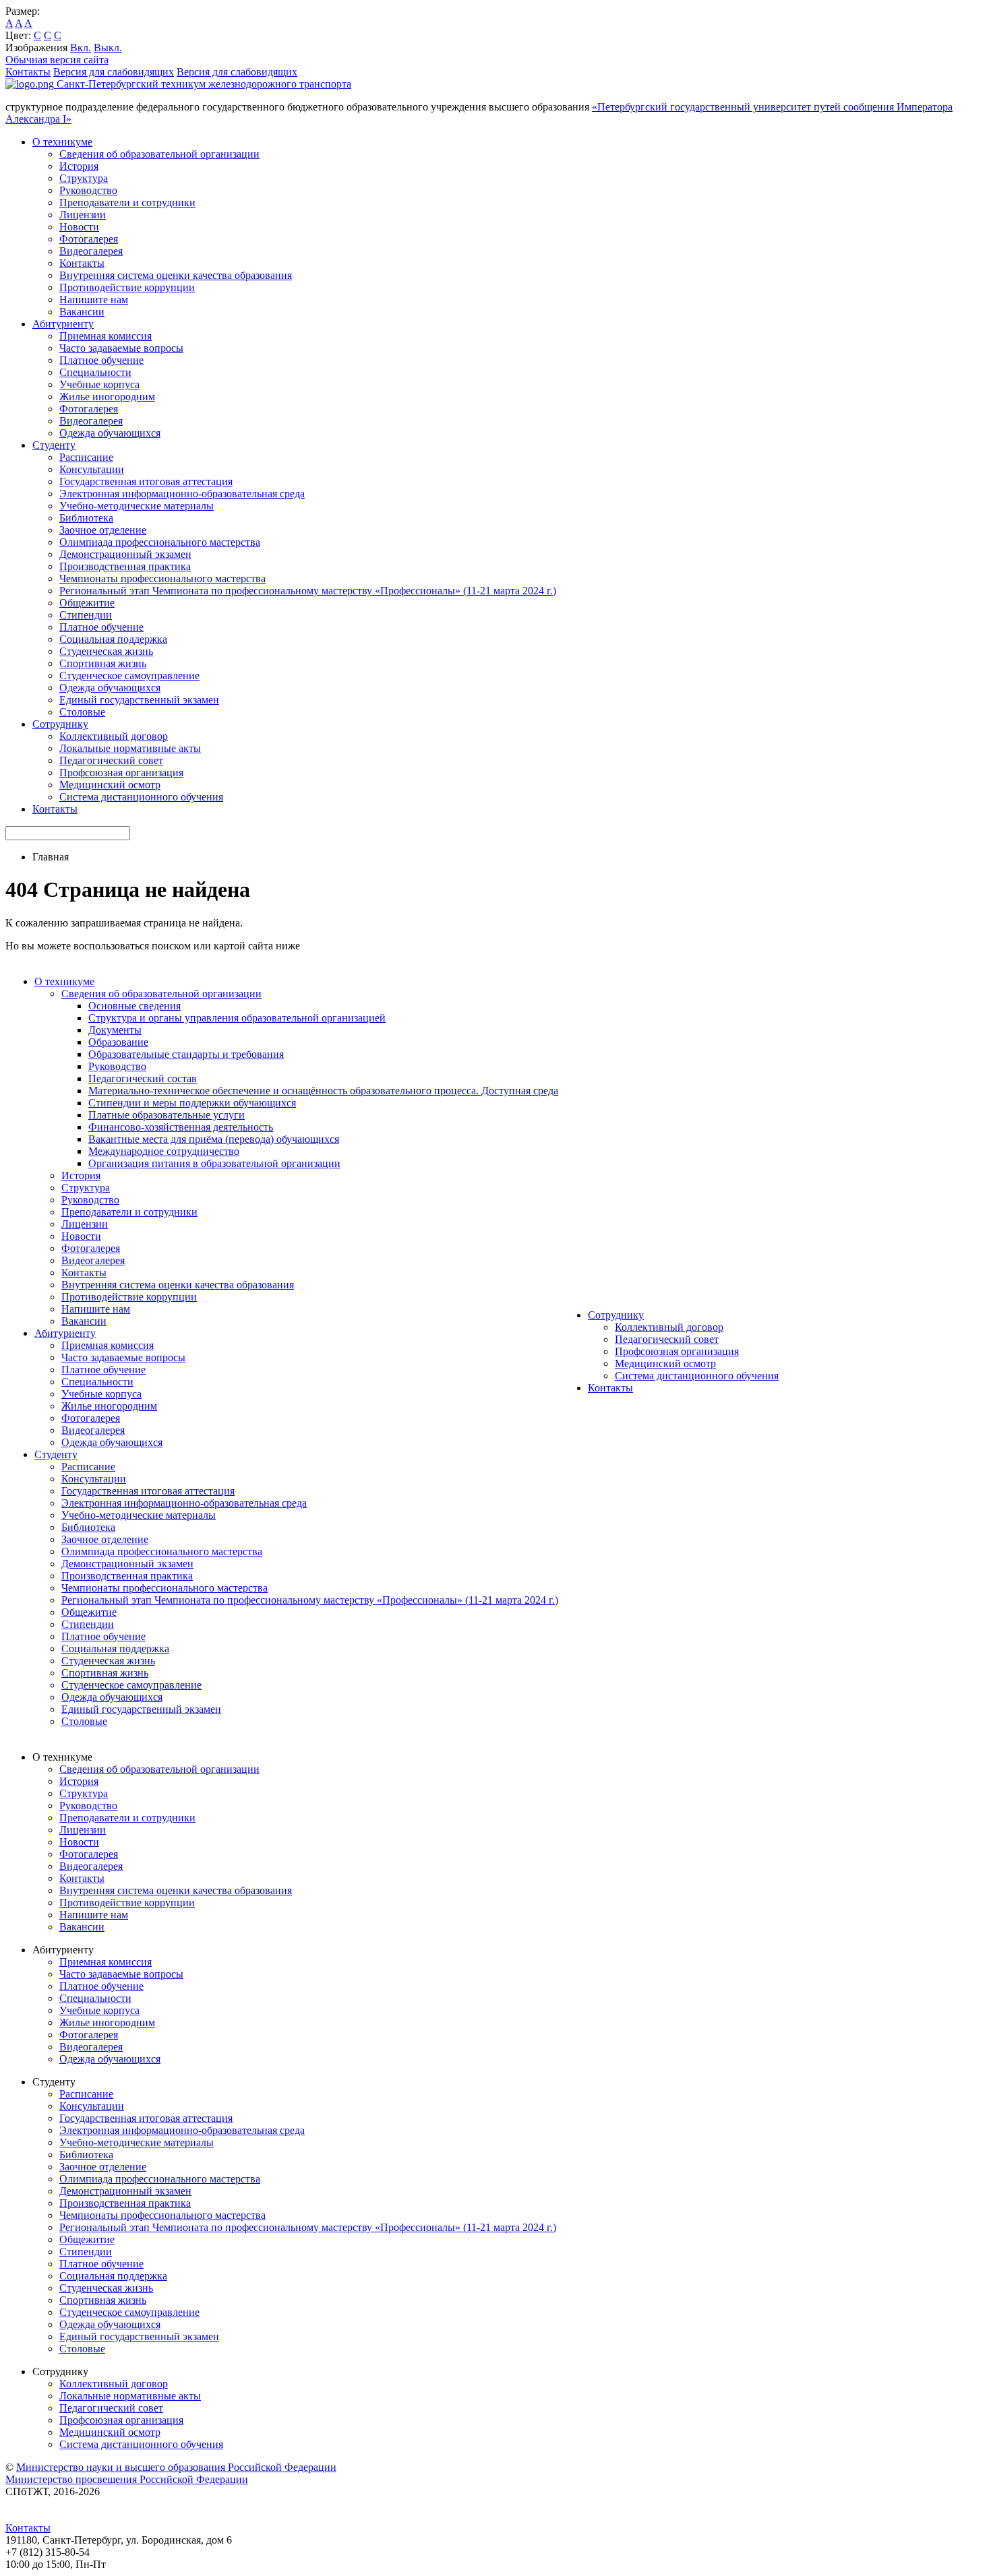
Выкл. (108, 48)
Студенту (54, 445)
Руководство (88, 190)
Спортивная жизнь (103, 663)
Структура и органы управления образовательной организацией (237, 1018)
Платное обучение (101, 360)
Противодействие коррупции (127, 287)
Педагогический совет (111, 760)
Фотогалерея (89, 239)
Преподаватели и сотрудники (127, 202)
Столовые (82, 712)
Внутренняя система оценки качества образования (176, 275)
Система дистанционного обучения (141, 797)
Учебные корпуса (99, 384)
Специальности (95, 372)
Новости (79, 227)
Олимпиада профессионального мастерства (160, 542)
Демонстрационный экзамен (125, 554)
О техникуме (62, 142)
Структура (84, 178)
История (79, 166)
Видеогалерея (91, 251)
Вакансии (82, 312)
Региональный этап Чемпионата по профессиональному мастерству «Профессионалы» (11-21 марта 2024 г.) (308, 591)
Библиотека (86, 518)
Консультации (92, 469)
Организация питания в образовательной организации (214, 1163)
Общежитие (87, 603)
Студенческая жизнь (106, 651)
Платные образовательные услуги (167, 1115)
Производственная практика (125, 566)
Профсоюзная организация (121, 773)
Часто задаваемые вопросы (121, 348)
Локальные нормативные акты (130, 748)
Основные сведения (134, 1006)
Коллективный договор (114, 736)
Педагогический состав (143, 1078)
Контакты (28, 72)
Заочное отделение (103, 530)
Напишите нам (94, 300)
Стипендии (86, 615)
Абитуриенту (63, 324)
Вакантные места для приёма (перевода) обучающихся (214, 1139)
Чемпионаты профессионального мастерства (162, 578)
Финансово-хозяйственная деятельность (181, 1127)
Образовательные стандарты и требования (186, 1054)
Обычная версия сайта (57, 60)
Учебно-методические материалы (137, 506)
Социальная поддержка (113, 639)
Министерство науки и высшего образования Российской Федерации (176, 2467)
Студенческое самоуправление (129, 676)
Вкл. (81, 48)
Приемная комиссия (106, 336)
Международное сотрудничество (164, 1151)
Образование (118, 1042)
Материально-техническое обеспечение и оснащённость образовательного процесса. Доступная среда (323, 1091)
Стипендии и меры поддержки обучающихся (192, 1103)
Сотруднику (60, 724)
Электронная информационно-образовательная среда (182, 494)
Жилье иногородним (107, 397)
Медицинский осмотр (110, 785)
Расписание (86, 457)
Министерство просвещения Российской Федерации (127, 2479)
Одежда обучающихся (110, 433)
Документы (115, 1030)
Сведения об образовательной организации (159, 154)
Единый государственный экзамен (139, 700)
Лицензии (83, 215)
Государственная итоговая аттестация (146, 481)
